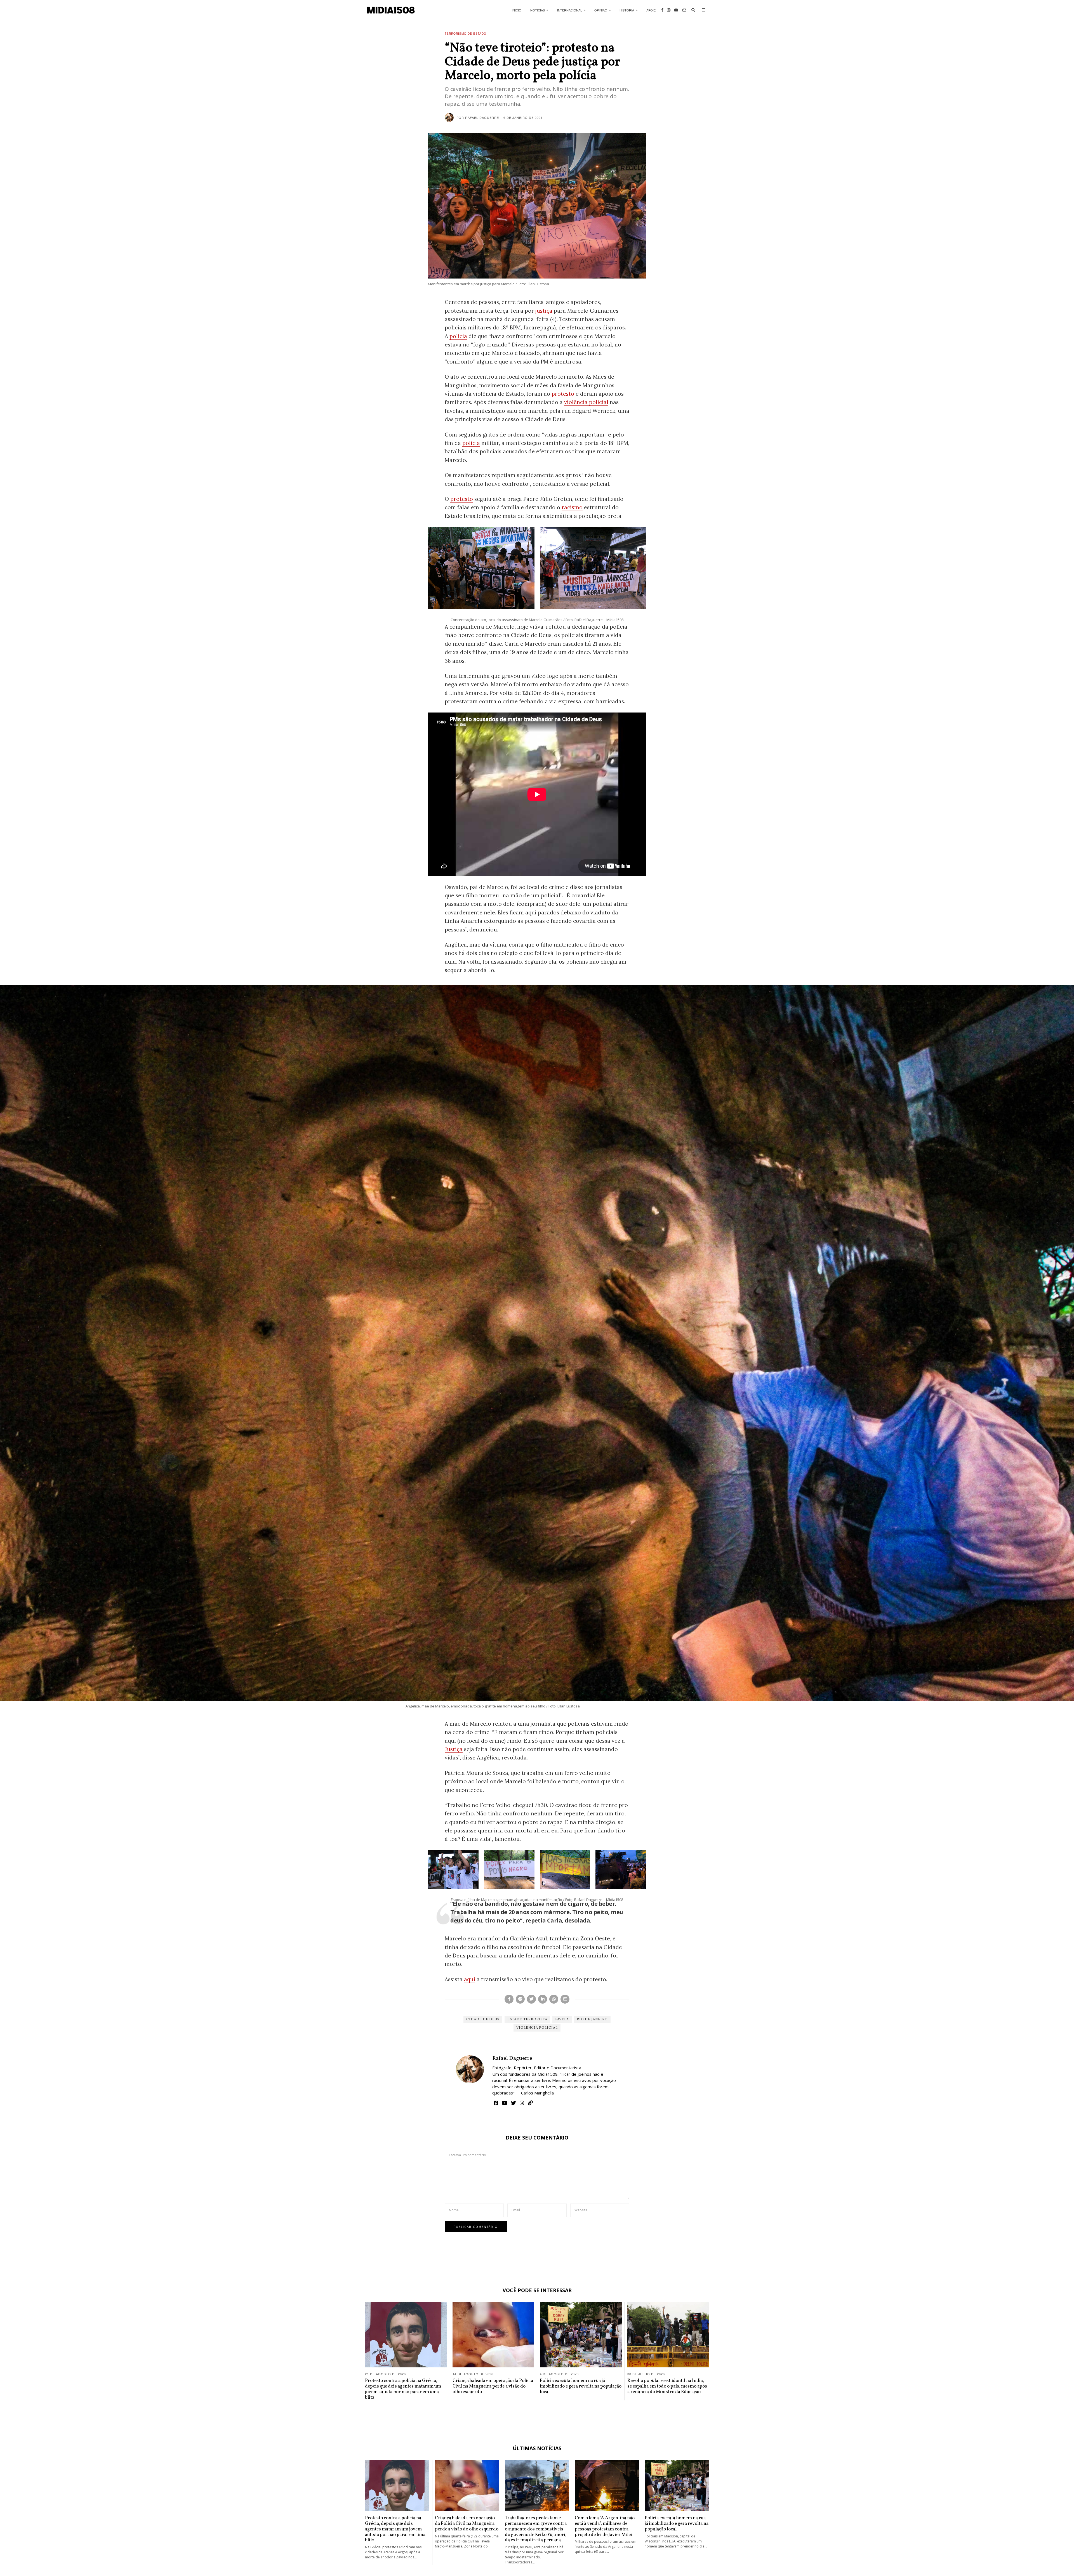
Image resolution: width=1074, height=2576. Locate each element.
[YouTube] (676, 10)
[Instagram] (669, 10)
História (627, 10)
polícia (458, 336)
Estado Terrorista (527, 2020)
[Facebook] (662, 10)
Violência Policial (537, 2028)
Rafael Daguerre (512, 2058)
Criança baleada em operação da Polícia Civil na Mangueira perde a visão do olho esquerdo (493, 2386)
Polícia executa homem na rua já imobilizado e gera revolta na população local (581, 2386)
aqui (470, 1979)
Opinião (601, 10)
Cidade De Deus (483, 2020)
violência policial (586, 402)
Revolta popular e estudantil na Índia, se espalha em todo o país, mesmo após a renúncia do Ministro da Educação (667, 2386)
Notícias (538, 10)
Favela (562, 2020)
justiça (544, 311)
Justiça (454, 1749)
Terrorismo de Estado (466, 34)
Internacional (570, 10)
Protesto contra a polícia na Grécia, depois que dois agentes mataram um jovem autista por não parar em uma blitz (403, 2389)
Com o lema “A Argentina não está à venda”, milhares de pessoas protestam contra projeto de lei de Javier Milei (605, 2526)
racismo (572, 507)
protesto (563, 394)
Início (517, 10)
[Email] (684, 10)
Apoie (651, 10)
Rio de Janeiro (592, 2020)
